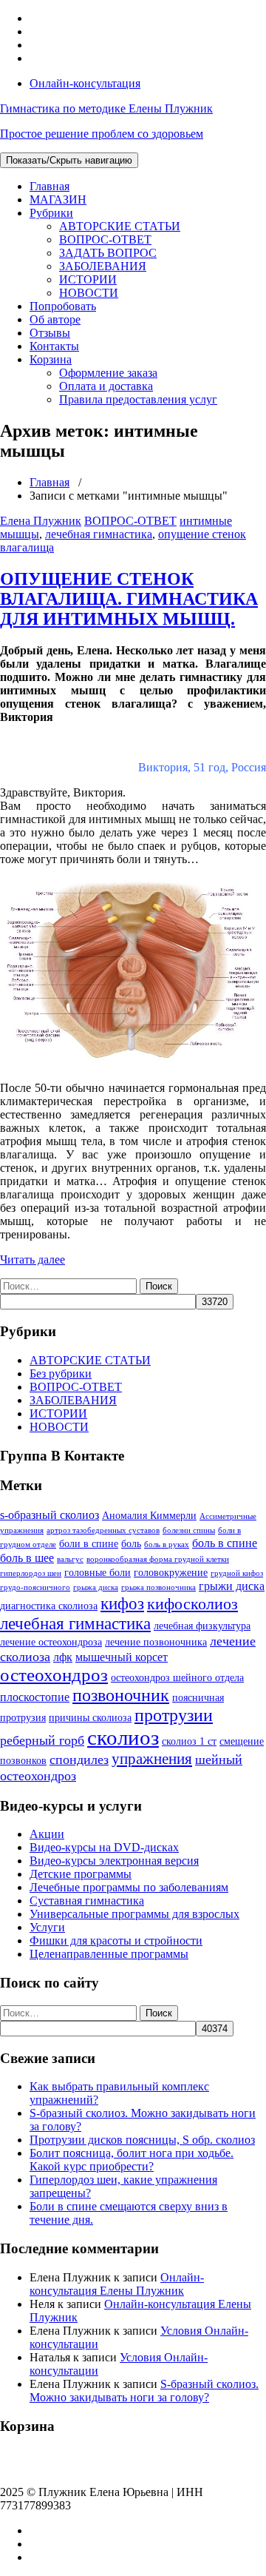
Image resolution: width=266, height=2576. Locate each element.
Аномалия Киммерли (149, 1515)
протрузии (174, 1715)
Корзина (51, 359)
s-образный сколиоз (50, 1515)
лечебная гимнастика (99, 534)
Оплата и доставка (106, 386)
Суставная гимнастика (87, 1901)
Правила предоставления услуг (138, 399)
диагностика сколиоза (49, 1606)
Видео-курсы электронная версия (114, 1861)
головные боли (98, 1572)
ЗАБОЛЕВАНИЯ (103, 266)
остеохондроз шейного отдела (177, 1677)
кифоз (122, 1603)
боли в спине (89, 1543)
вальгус (70, 1559)
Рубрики (51, 213)
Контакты (54, 346)
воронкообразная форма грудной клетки (158, 1559)
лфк (63, 1657)
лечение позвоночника (156, 1642)
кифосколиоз (192, 1604)
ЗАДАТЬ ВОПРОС (108, 253)
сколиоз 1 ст (189, 1741)
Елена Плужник (41, 521)
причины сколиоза (90, 1717)
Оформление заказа (108, 373)
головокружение (171, 1572)
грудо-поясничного (35, 1587)
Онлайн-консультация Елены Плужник (117, 2284)
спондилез (79, 1760)
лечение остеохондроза (51, 1642)
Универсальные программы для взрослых (134, 1914)
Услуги (47, 1927)
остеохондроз (54, 1675)
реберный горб (42, 1740)
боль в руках (167, 1544)
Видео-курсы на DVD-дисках (104, 1847)
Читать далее (33, 1260)
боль (131, 1543)
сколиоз (123, 1737)
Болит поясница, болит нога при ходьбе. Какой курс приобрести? (132, 2160)
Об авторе (55, 319)
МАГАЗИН (58, 199)
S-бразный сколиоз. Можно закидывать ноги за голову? (144, 2391)
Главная (50, 186)
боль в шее (27, 1558)
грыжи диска (232, 1586)
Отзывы (50, 333)
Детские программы (81, 1874)
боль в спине (225, 1543)
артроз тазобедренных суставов (103, 1530)
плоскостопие (35, 1697)
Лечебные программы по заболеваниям (129, 1887)
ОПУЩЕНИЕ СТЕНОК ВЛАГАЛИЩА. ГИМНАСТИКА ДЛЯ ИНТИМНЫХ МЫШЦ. (129, 599)
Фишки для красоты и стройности (116, 1941)
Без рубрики (61, 1373)
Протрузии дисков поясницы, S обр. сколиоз (142, 2140)
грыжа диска (96, 1587)
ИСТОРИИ (88, 279)
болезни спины (189, 1530)
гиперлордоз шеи (31, 1573)
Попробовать (63, 306)
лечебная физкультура (202, 1626)
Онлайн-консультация (85, 83)
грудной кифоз (237, 1573)
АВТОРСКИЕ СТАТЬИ (120, 226)
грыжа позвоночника (158, 1587)
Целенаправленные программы (109, 1954)
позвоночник (121, 1695)
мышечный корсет (122, 1657)
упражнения (152, 1759)
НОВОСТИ (89, 293)
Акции (47, 1834)
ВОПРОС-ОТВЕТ (105, 239)
